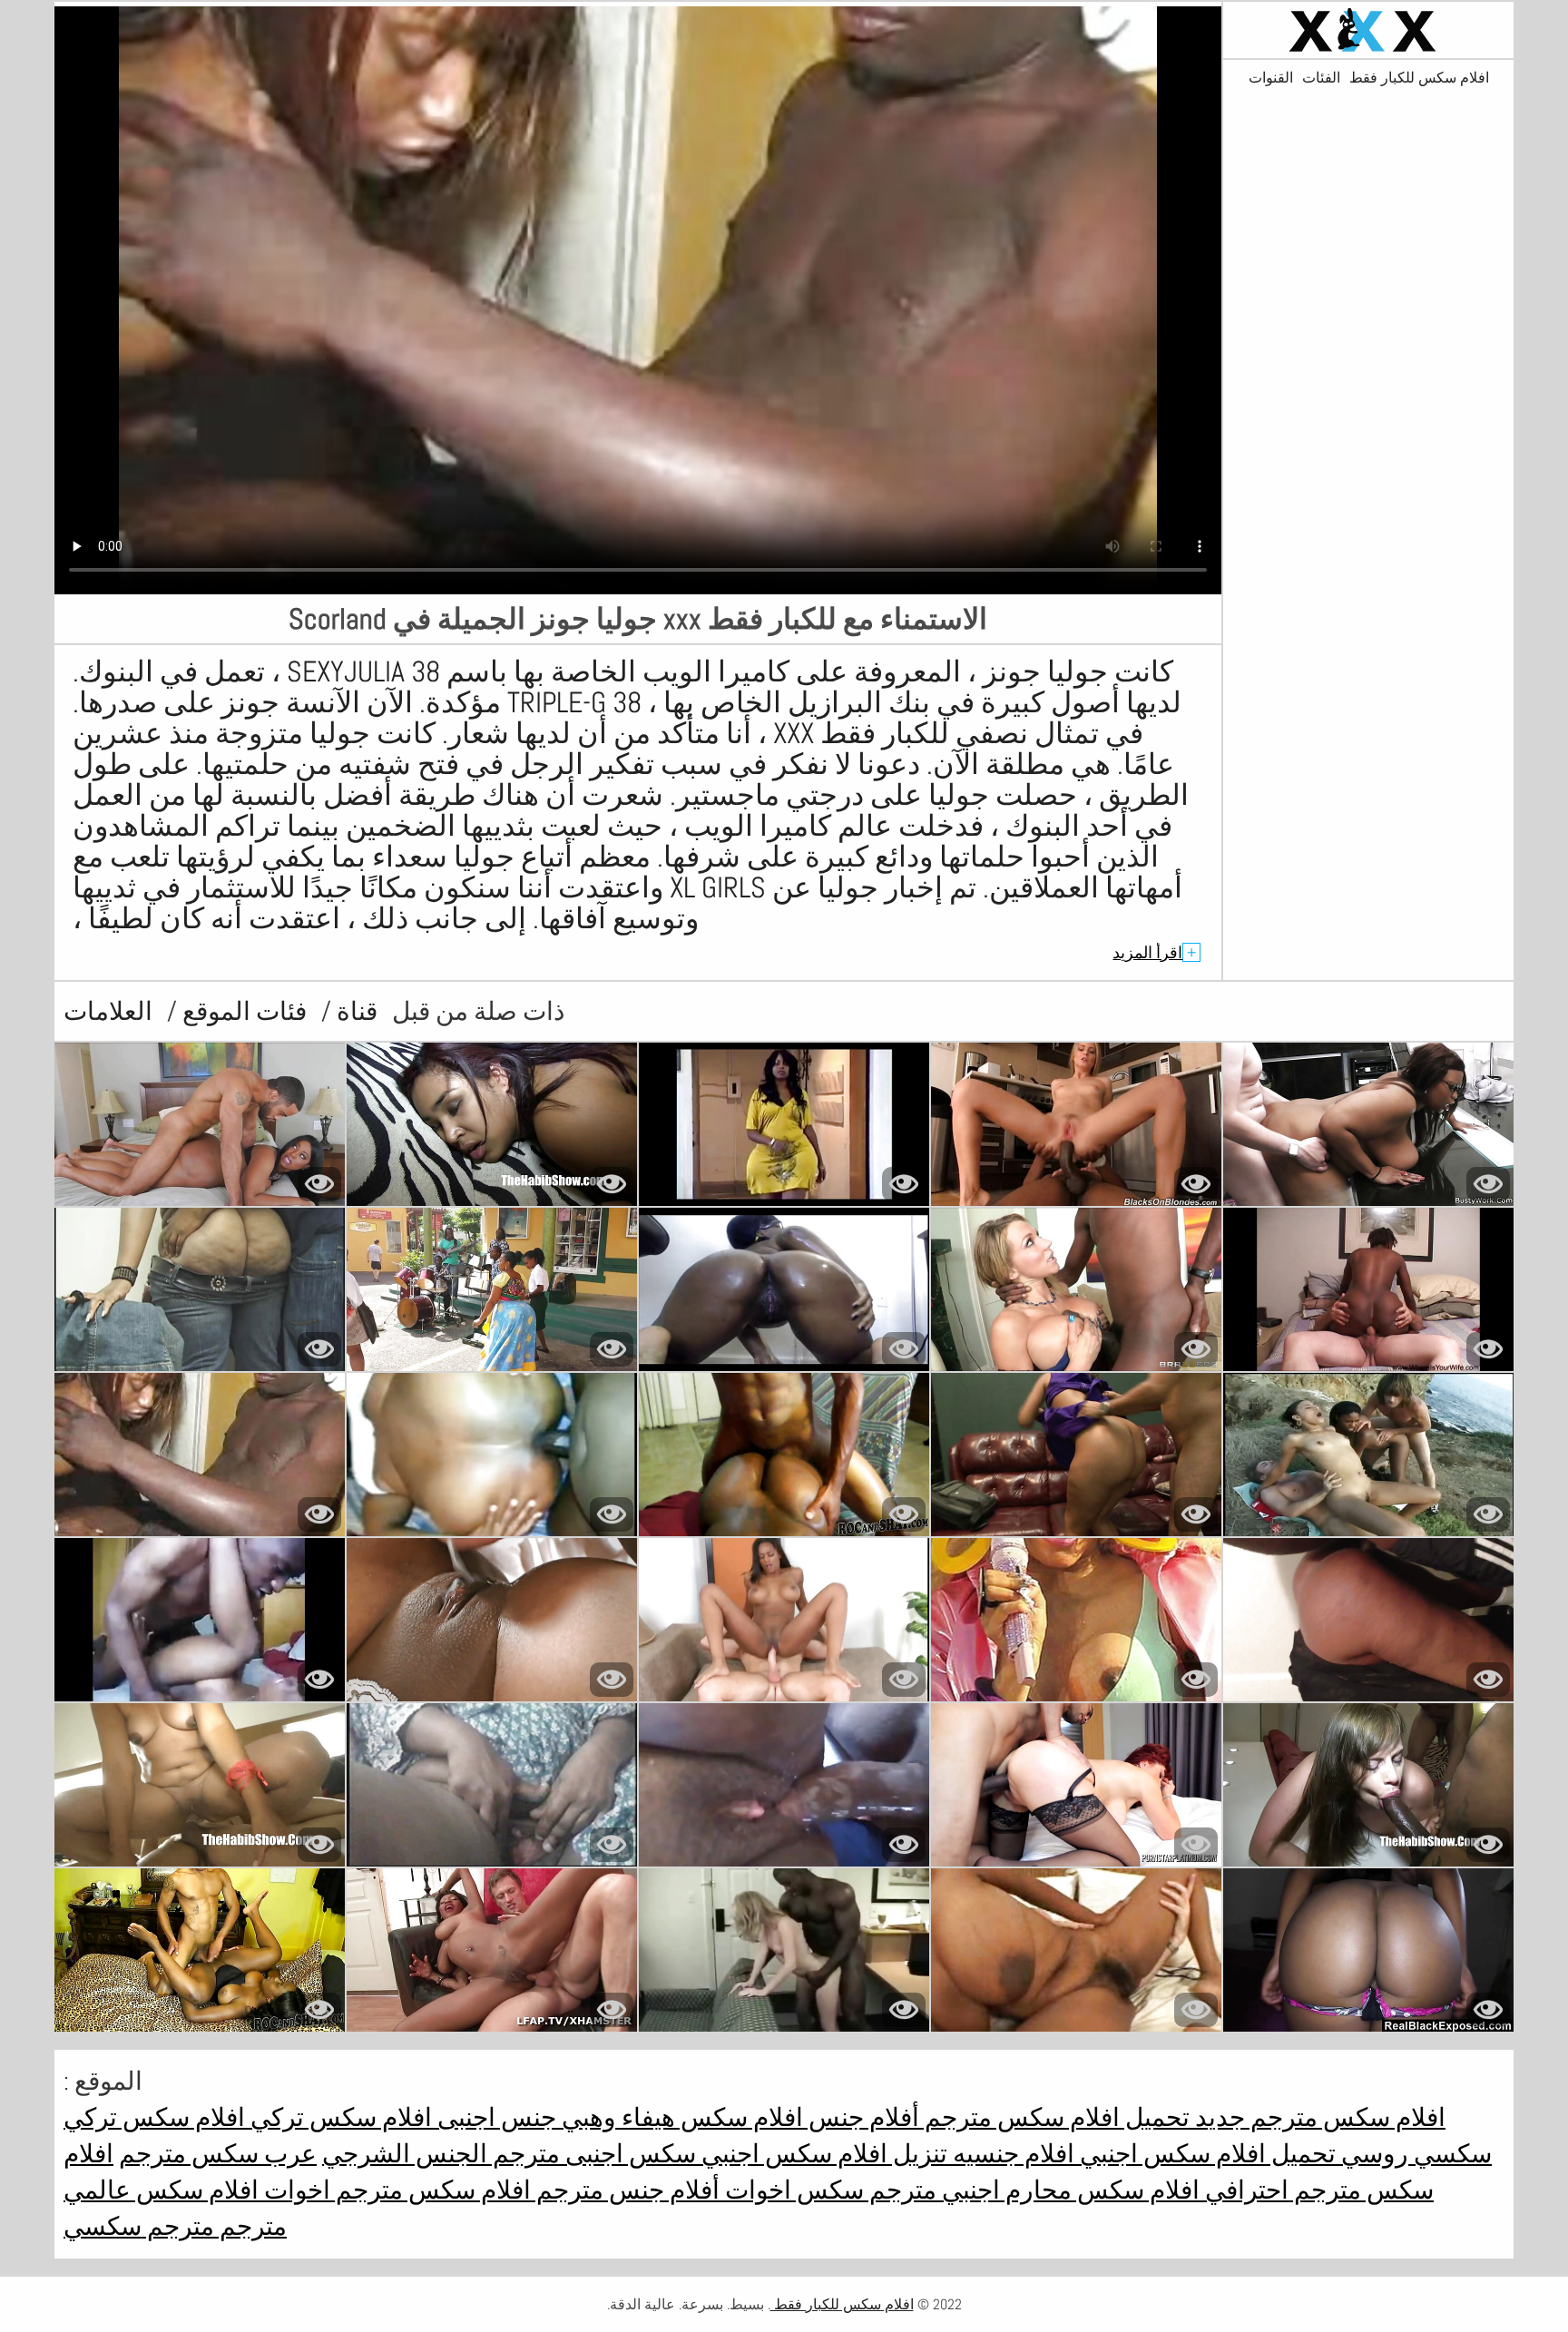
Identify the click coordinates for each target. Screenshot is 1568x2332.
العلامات (108, 1011)
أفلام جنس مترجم (625, 2190)
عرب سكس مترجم (218, 2154)
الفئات (1321, 78)
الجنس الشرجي (405, 2154)
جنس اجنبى (494, 2117)
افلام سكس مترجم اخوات (395, 2190)
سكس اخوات (792, 2190)
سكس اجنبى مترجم (592, 2154)
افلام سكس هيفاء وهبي (680, 2117)
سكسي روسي (1414, 2154)
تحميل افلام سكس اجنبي (1205, 2154)
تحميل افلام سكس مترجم (1054, 2117)
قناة (354, 1011)
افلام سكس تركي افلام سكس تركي (248, 2117)
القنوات (1271, 78)
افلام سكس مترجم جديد (1318, 2117)
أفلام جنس (861, 2117)
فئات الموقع (242, 1011)
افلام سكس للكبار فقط (1419, 78)
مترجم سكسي (139, 2226)
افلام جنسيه (1011, 2154)
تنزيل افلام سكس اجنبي (822, 2154)
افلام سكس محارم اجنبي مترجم (1032, 2190)
